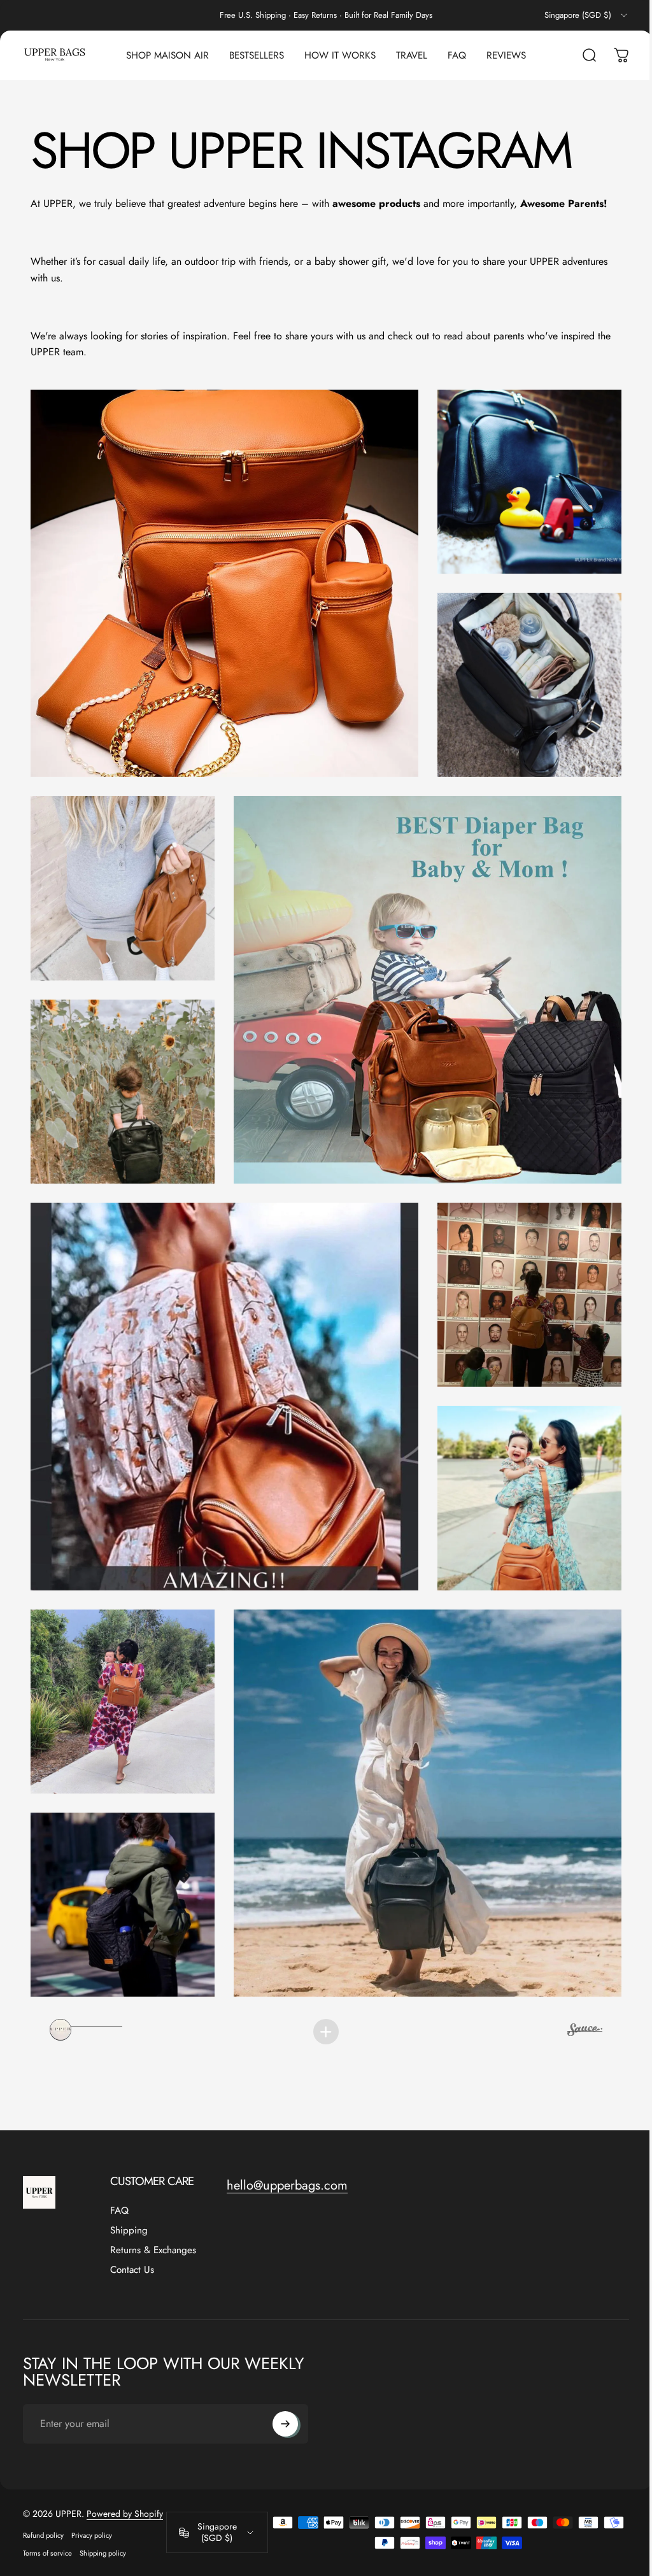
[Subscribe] (285, 2398)
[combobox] (587, 15)
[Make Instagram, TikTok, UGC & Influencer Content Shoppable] (575, 2006)
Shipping (129, 2205)
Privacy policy (92, 2510)
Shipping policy (103, 2528)
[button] (221, 580)
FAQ (119, 2185)
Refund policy (43, 2510)
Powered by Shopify (125, 2488)
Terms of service (47, 2528)
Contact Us (132, 2245)
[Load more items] (322, 2006)
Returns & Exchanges (153, 2225)
